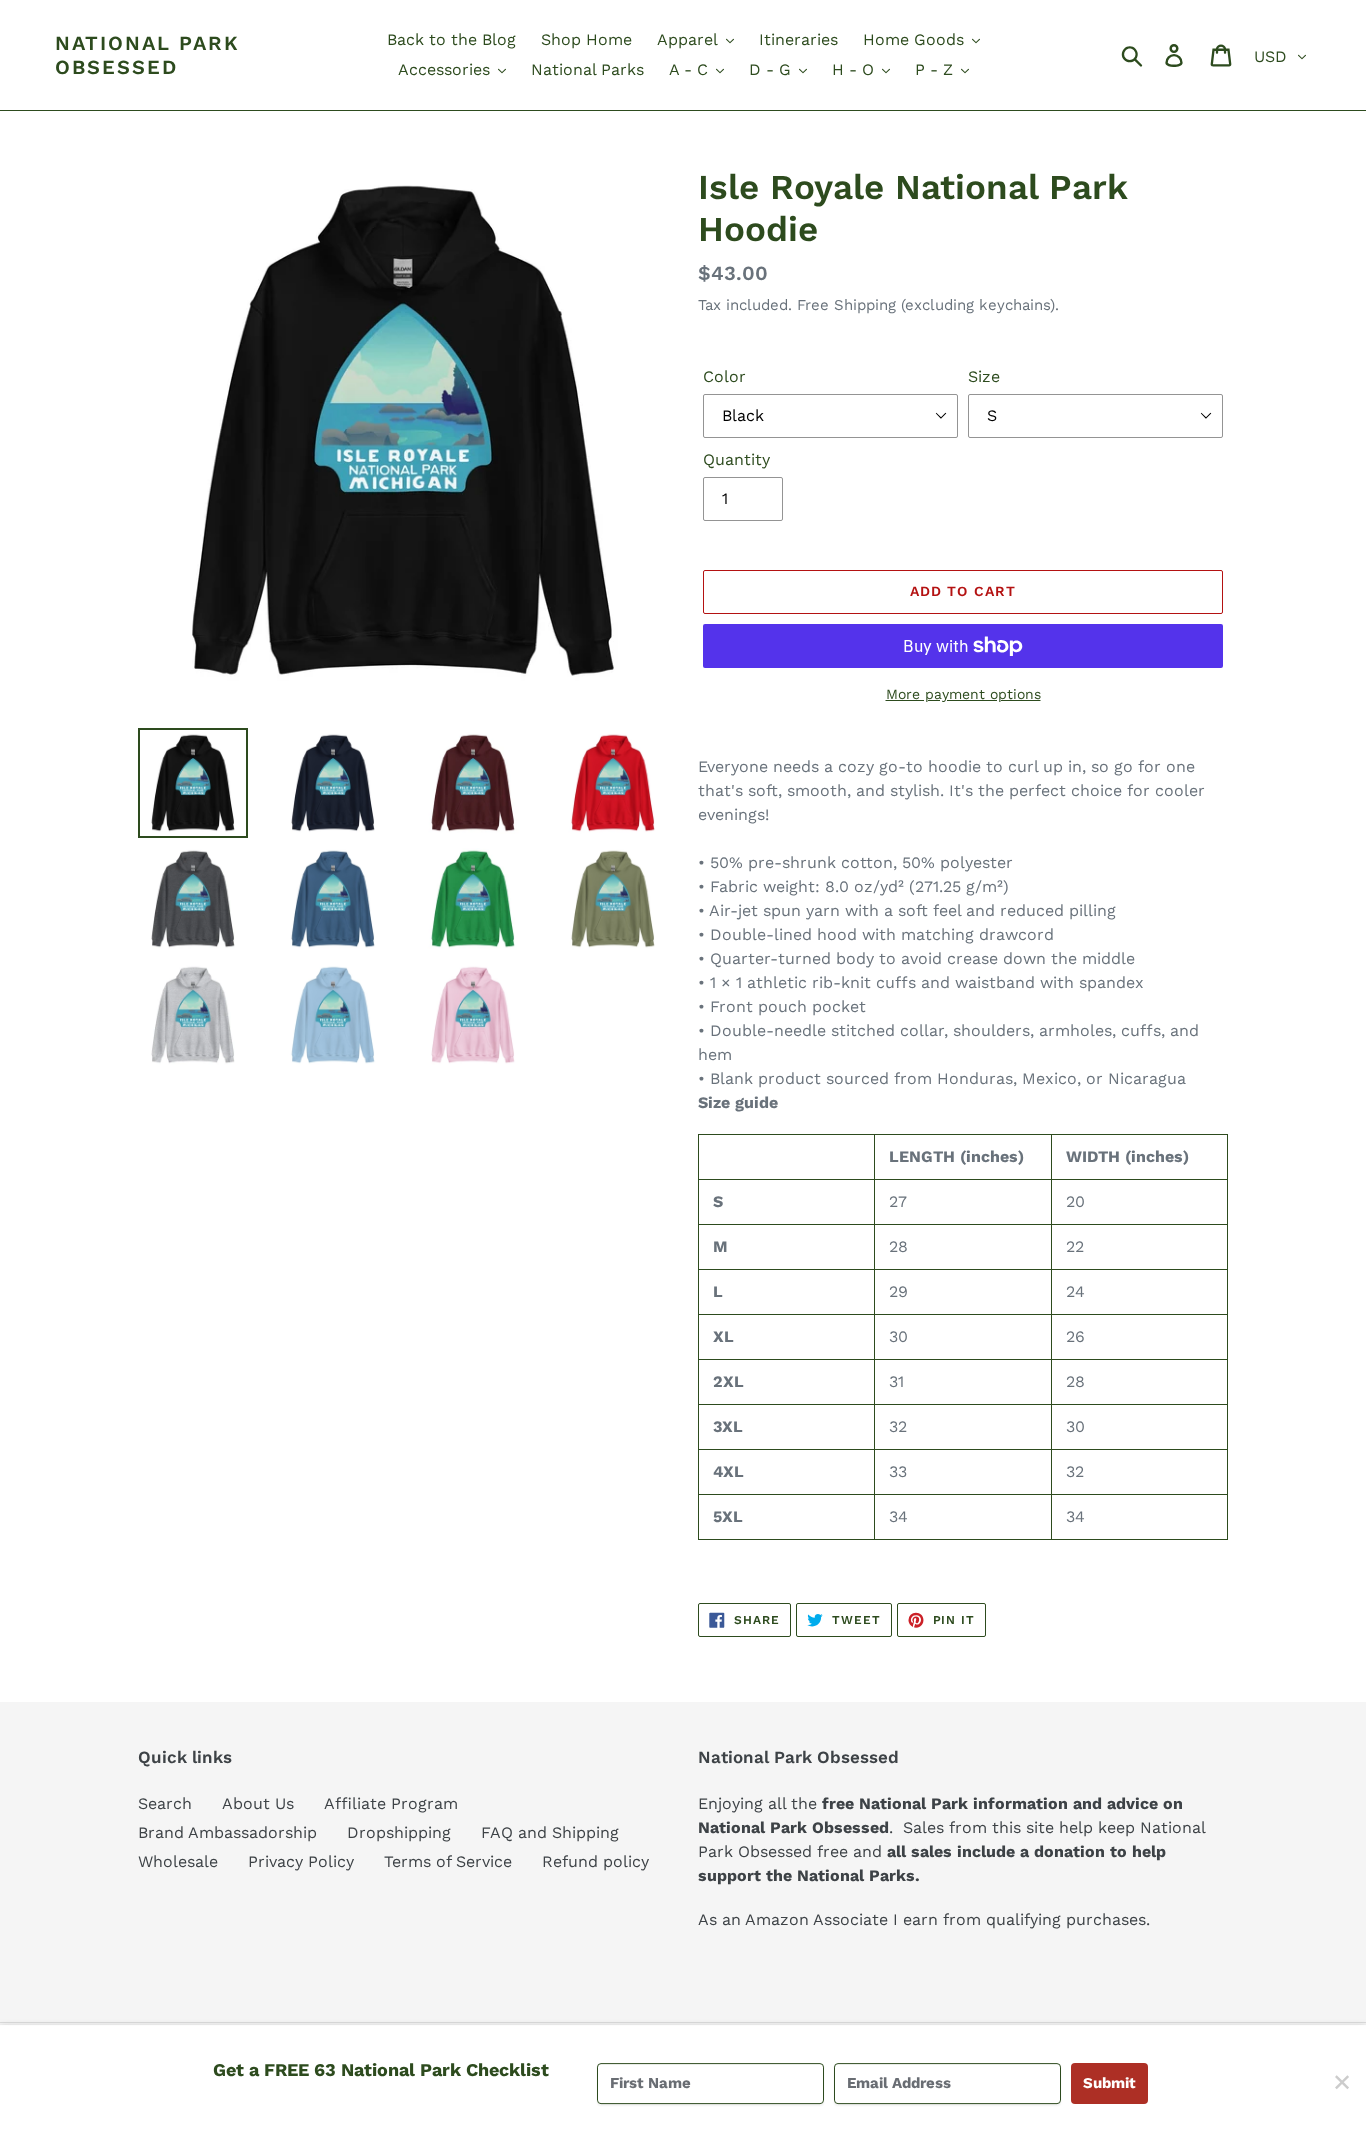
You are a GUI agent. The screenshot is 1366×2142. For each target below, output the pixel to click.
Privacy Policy (301, 1861)
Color (724, 376)
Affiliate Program (391, 1803)
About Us (258, 1803)
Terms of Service (448, 1861)
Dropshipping (399, 1832)
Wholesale (178, 1861)
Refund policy (595, 1861)
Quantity (736, 459)
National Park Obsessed (147, 55)
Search (165, 1803)
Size (984, 376)
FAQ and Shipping (550, 1832)
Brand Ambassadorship (227, 1832)
